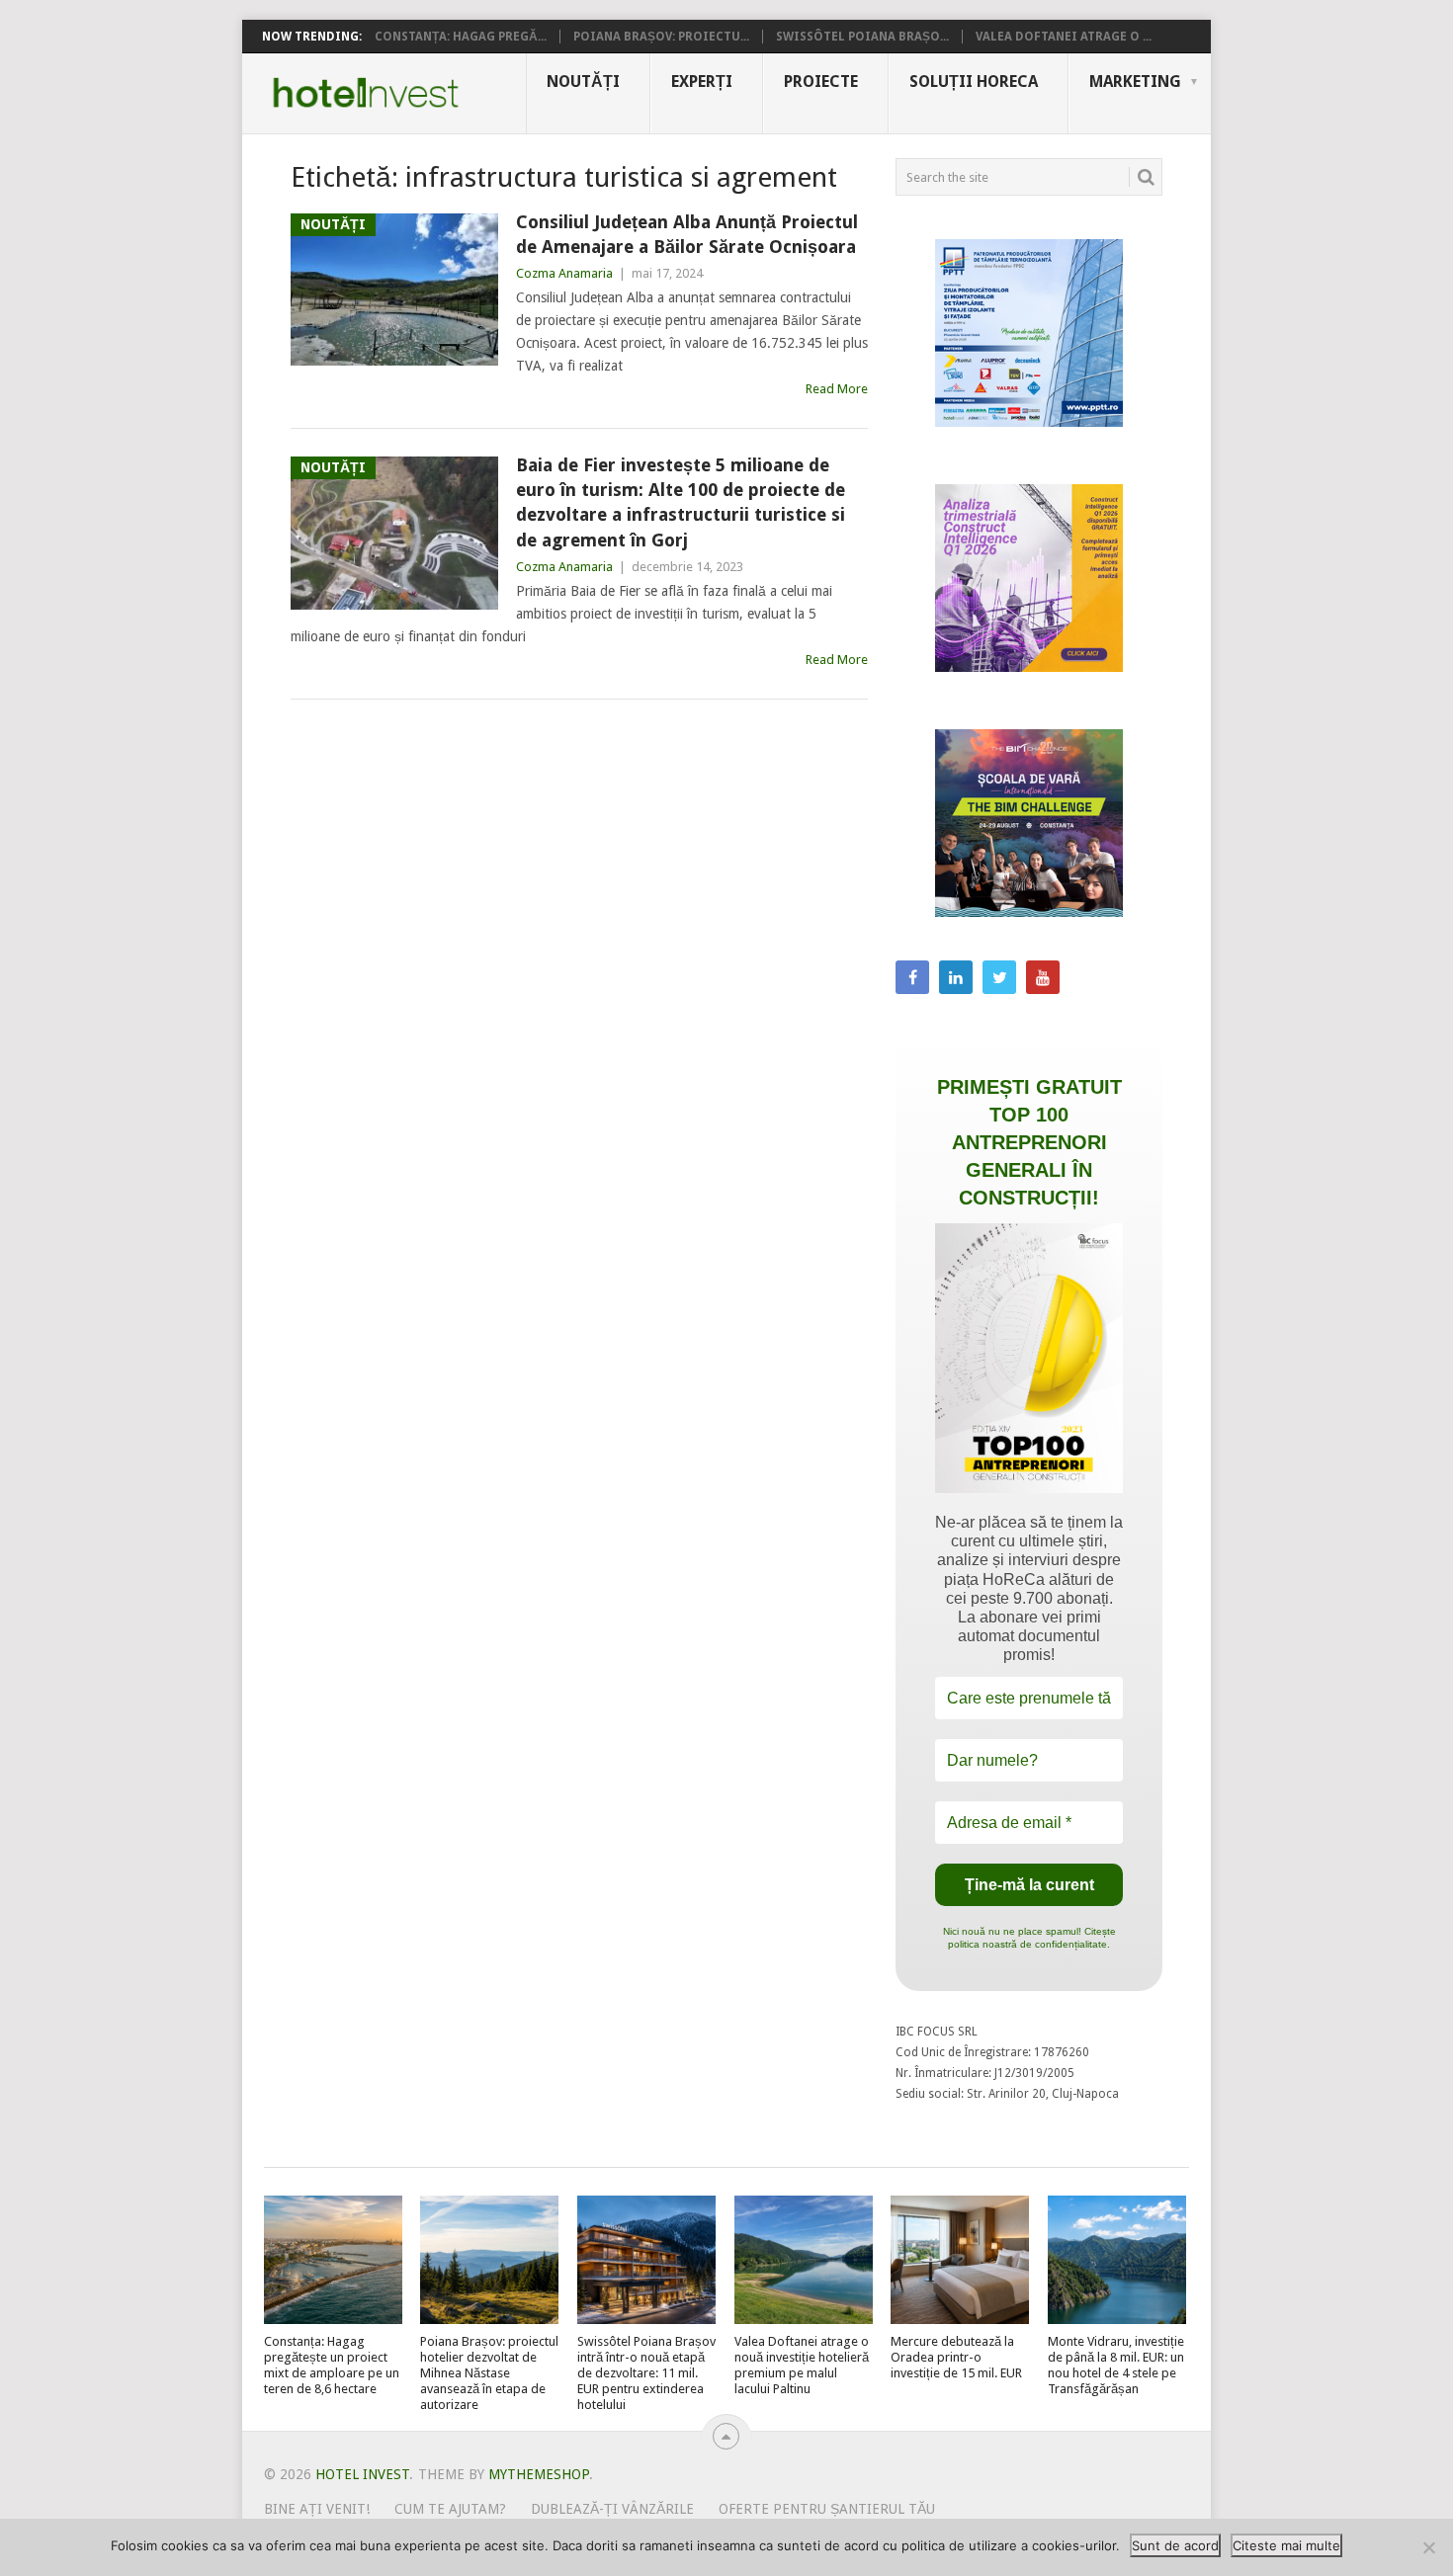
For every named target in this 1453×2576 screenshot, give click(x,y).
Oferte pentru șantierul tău (827, 2509)
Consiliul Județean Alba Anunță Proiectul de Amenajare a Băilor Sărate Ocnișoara (687, 234)
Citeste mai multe (1286, 2545)
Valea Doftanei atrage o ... (1064, 37)
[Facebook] (912, 977)
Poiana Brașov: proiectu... (661, 37)
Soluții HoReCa (974, 82)
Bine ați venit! (317, 2509)
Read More (837, 389)
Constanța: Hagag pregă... (461, 37)
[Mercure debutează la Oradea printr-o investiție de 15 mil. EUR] (960, 2260)
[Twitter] (999, 977)
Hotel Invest (366, 93)
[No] (1428, 2547)
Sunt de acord (1175, 2545)
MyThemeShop (539, 2474)
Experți (702, 82)
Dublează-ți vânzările (612, 2509)
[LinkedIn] (956, 977)
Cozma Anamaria (564, 273)
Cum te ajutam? (450, 2509)
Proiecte (821, 82)
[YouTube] (1043, 977)
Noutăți (583, 82)
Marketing (1135, 82)
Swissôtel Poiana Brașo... (862, 37)
